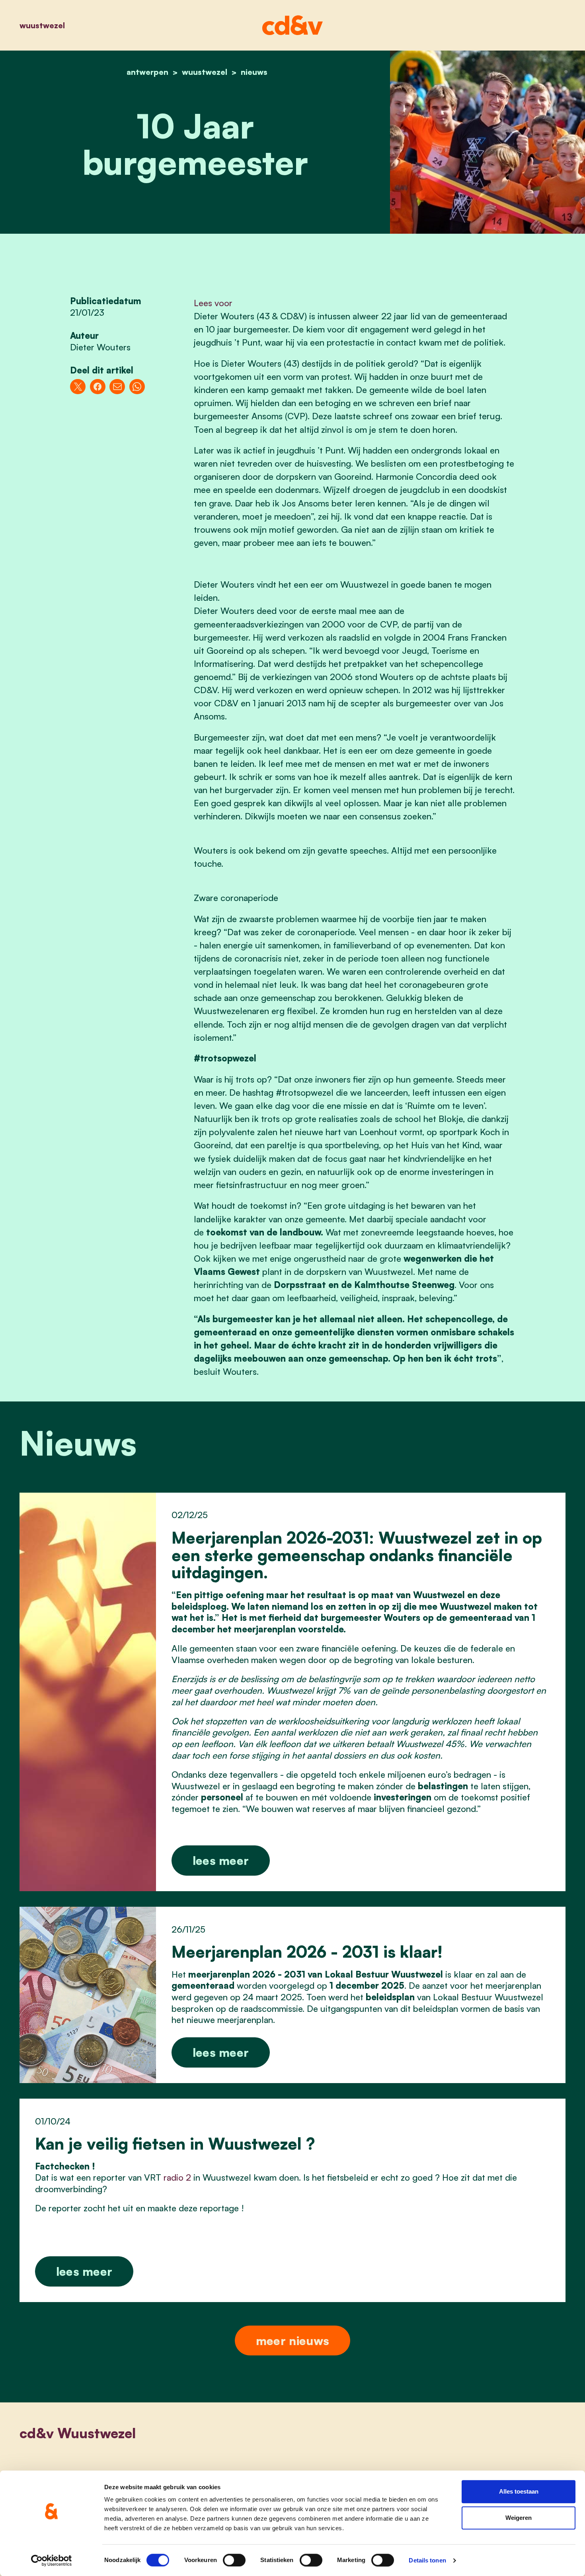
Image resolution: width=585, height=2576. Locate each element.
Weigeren (519, 2518)
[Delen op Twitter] (78, 387)
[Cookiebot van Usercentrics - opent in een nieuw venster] (52, 2560)
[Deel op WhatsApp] (137, 387)
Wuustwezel (42, 25)
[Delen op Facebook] (98, 387)
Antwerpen (147, 72)
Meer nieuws (292, 2340)
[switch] (234, 2560)
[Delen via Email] (117, 387)
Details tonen (427, 2560)
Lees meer (221, 1860)
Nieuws (254, 72)
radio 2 (177, 2177)
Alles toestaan (519, 2491)
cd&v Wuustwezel (78, 2433)
